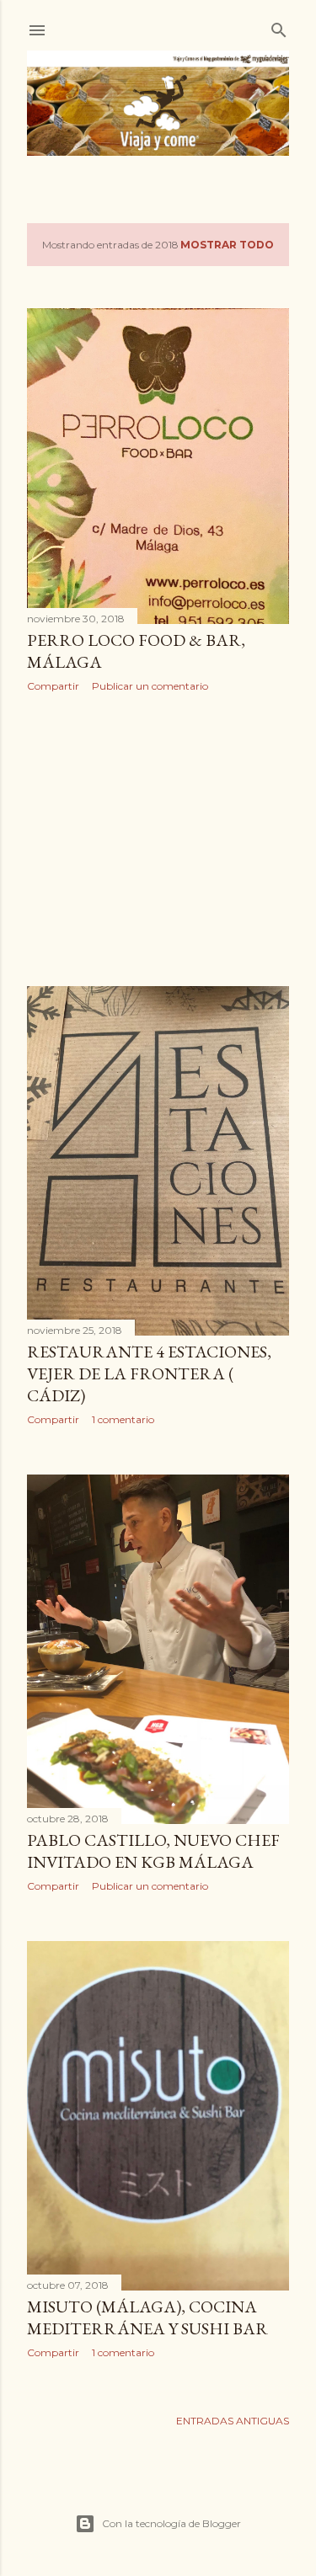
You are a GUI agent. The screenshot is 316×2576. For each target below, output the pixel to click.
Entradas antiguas (233, 2421)
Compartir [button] (53, 686)
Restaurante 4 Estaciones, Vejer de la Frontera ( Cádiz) (149, 1373)
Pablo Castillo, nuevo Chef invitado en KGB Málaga (153, 1851)
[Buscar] (279, 27)
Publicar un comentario (150, 686)
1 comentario (123, 1419)
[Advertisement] (158, 840)
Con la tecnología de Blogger (171, 2523)
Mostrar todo (227, 245)
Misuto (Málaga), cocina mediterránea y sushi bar (147, 2317)
